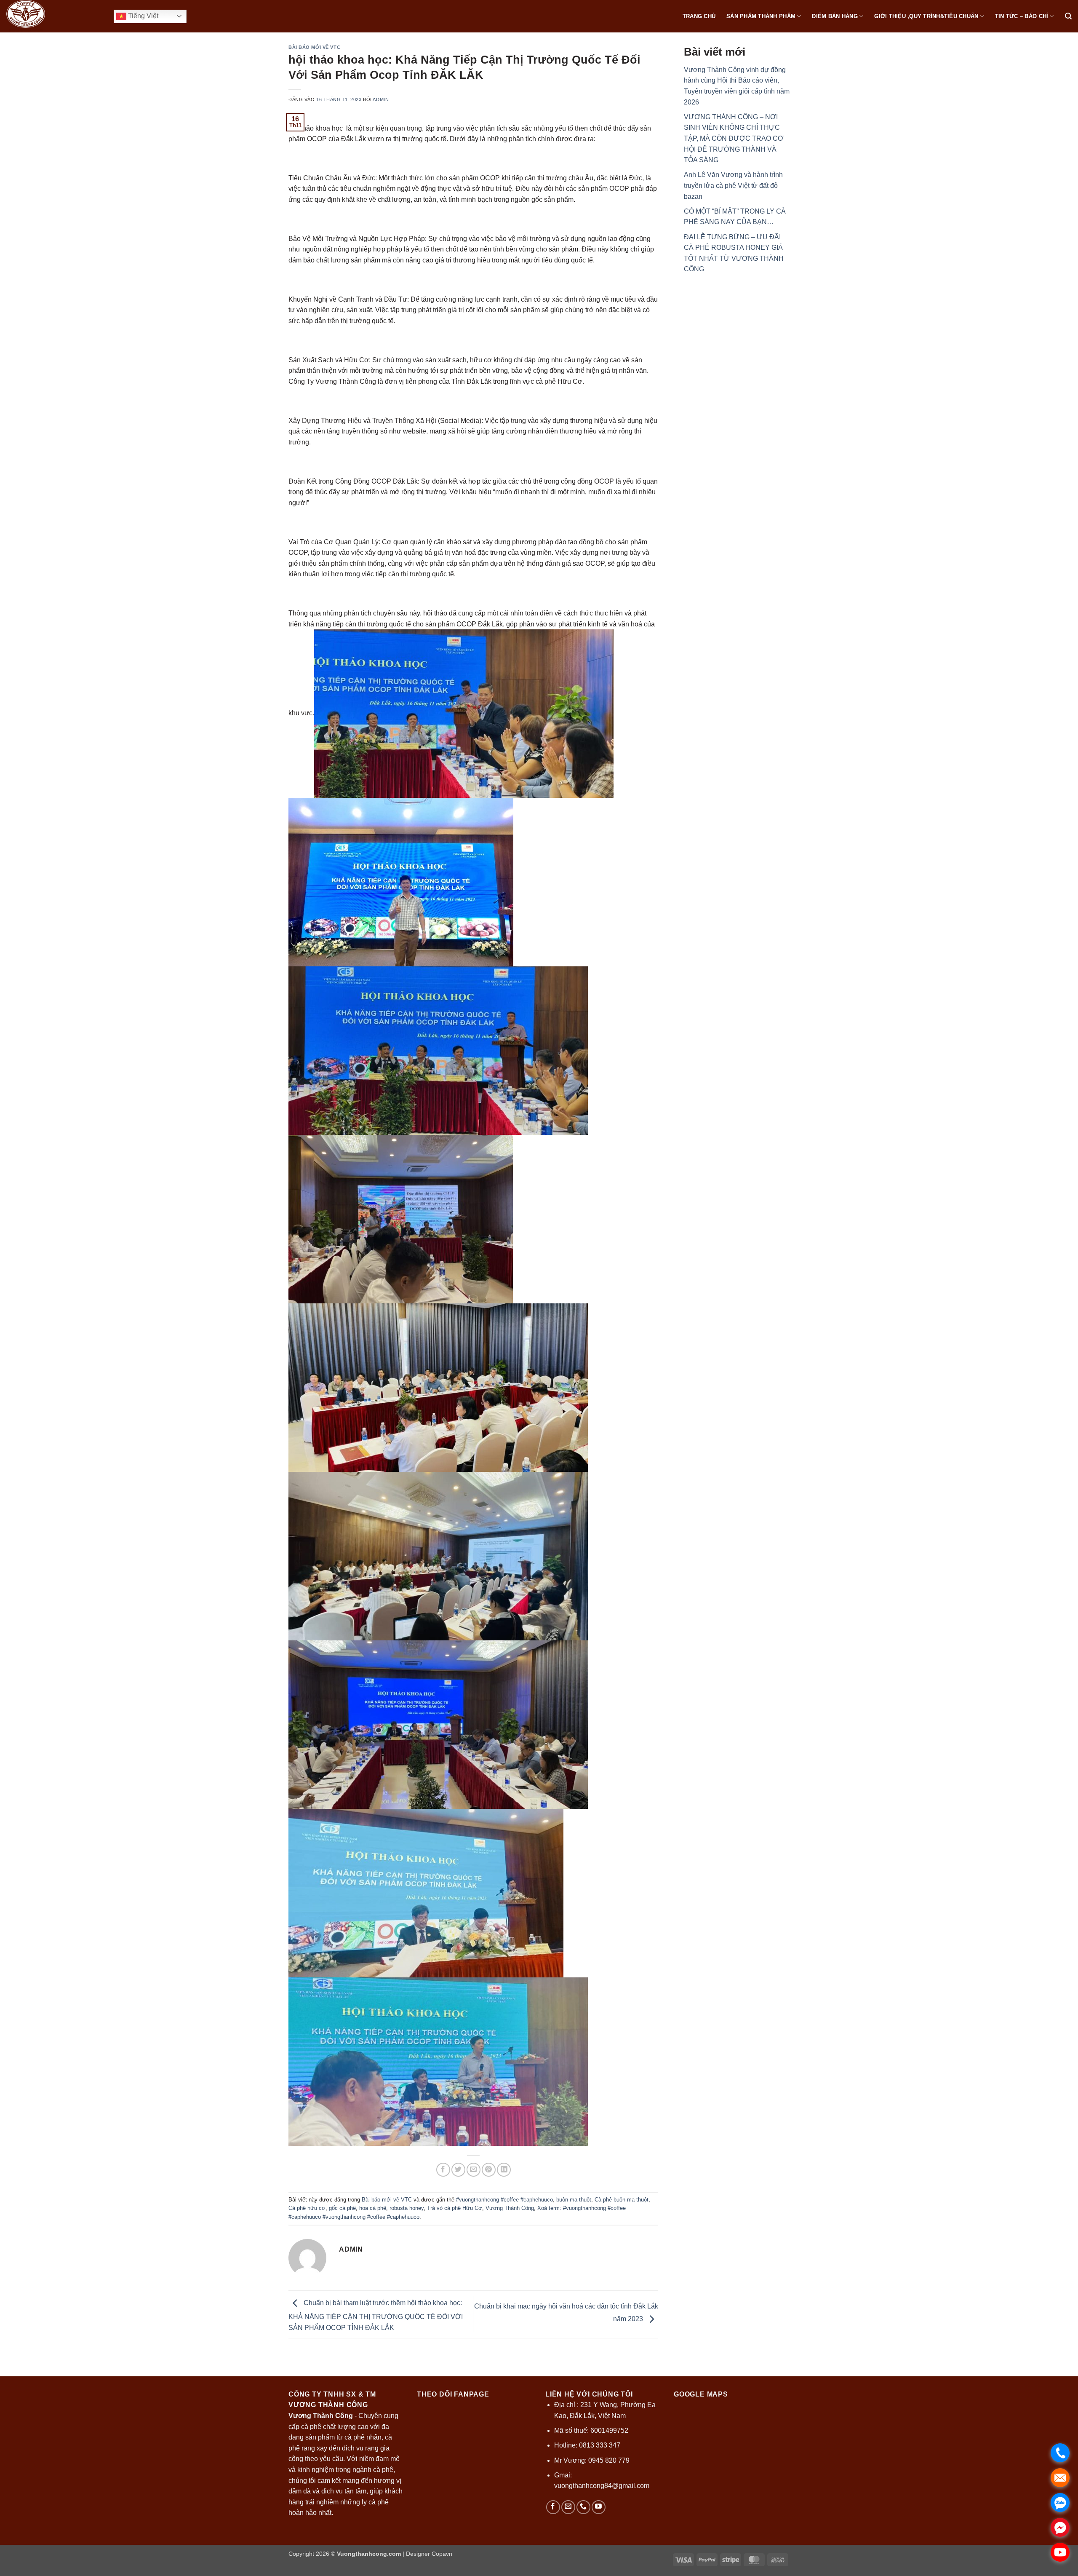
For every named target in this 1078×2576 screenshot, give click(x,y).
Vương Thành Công (510, 2208)
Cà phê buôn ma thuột (622, 2200)
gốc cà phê (342, 2208)
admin (381, 99)
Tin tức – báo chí (1022, 16)
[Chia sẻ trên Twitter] (458, 2170)
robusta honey (407, 2208)
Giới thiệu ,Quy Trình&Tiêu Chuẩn (926, 16)
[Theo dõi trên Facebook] (553, 2507)
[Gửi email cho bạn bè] (474, 2170)
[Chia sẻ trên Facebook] (443, 2170)
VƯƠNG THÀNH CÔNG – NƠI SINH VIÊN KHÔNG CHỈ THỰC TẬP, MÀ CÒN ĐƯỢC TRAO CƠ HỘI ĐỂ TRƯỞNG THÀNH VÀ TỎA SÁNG (734, 138)
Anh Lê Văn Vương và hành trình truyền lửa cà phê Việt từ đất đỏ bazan (733, 186)
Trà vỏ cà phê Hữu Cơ (455, 2208)
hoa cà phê (373, 2208)
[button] (1068, 16)
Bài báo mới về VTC (314, 47)
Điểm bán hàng (835, 16)
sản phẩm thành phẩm (761, 16)
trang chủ (699, 16)
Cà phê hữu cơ (307, 2208)
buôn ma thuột (574, 2200)
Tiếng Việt (142, 16)
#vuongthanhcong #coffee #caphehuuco (504, 2200)
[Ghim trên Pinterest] (489, 2170)
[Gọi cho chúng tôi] (583, 2507)
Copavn (442, 2554)
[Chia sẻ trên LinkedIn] (504, 2170)
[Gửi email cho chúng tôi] (568, 2507)
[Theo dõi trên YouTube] (599, 2507)
